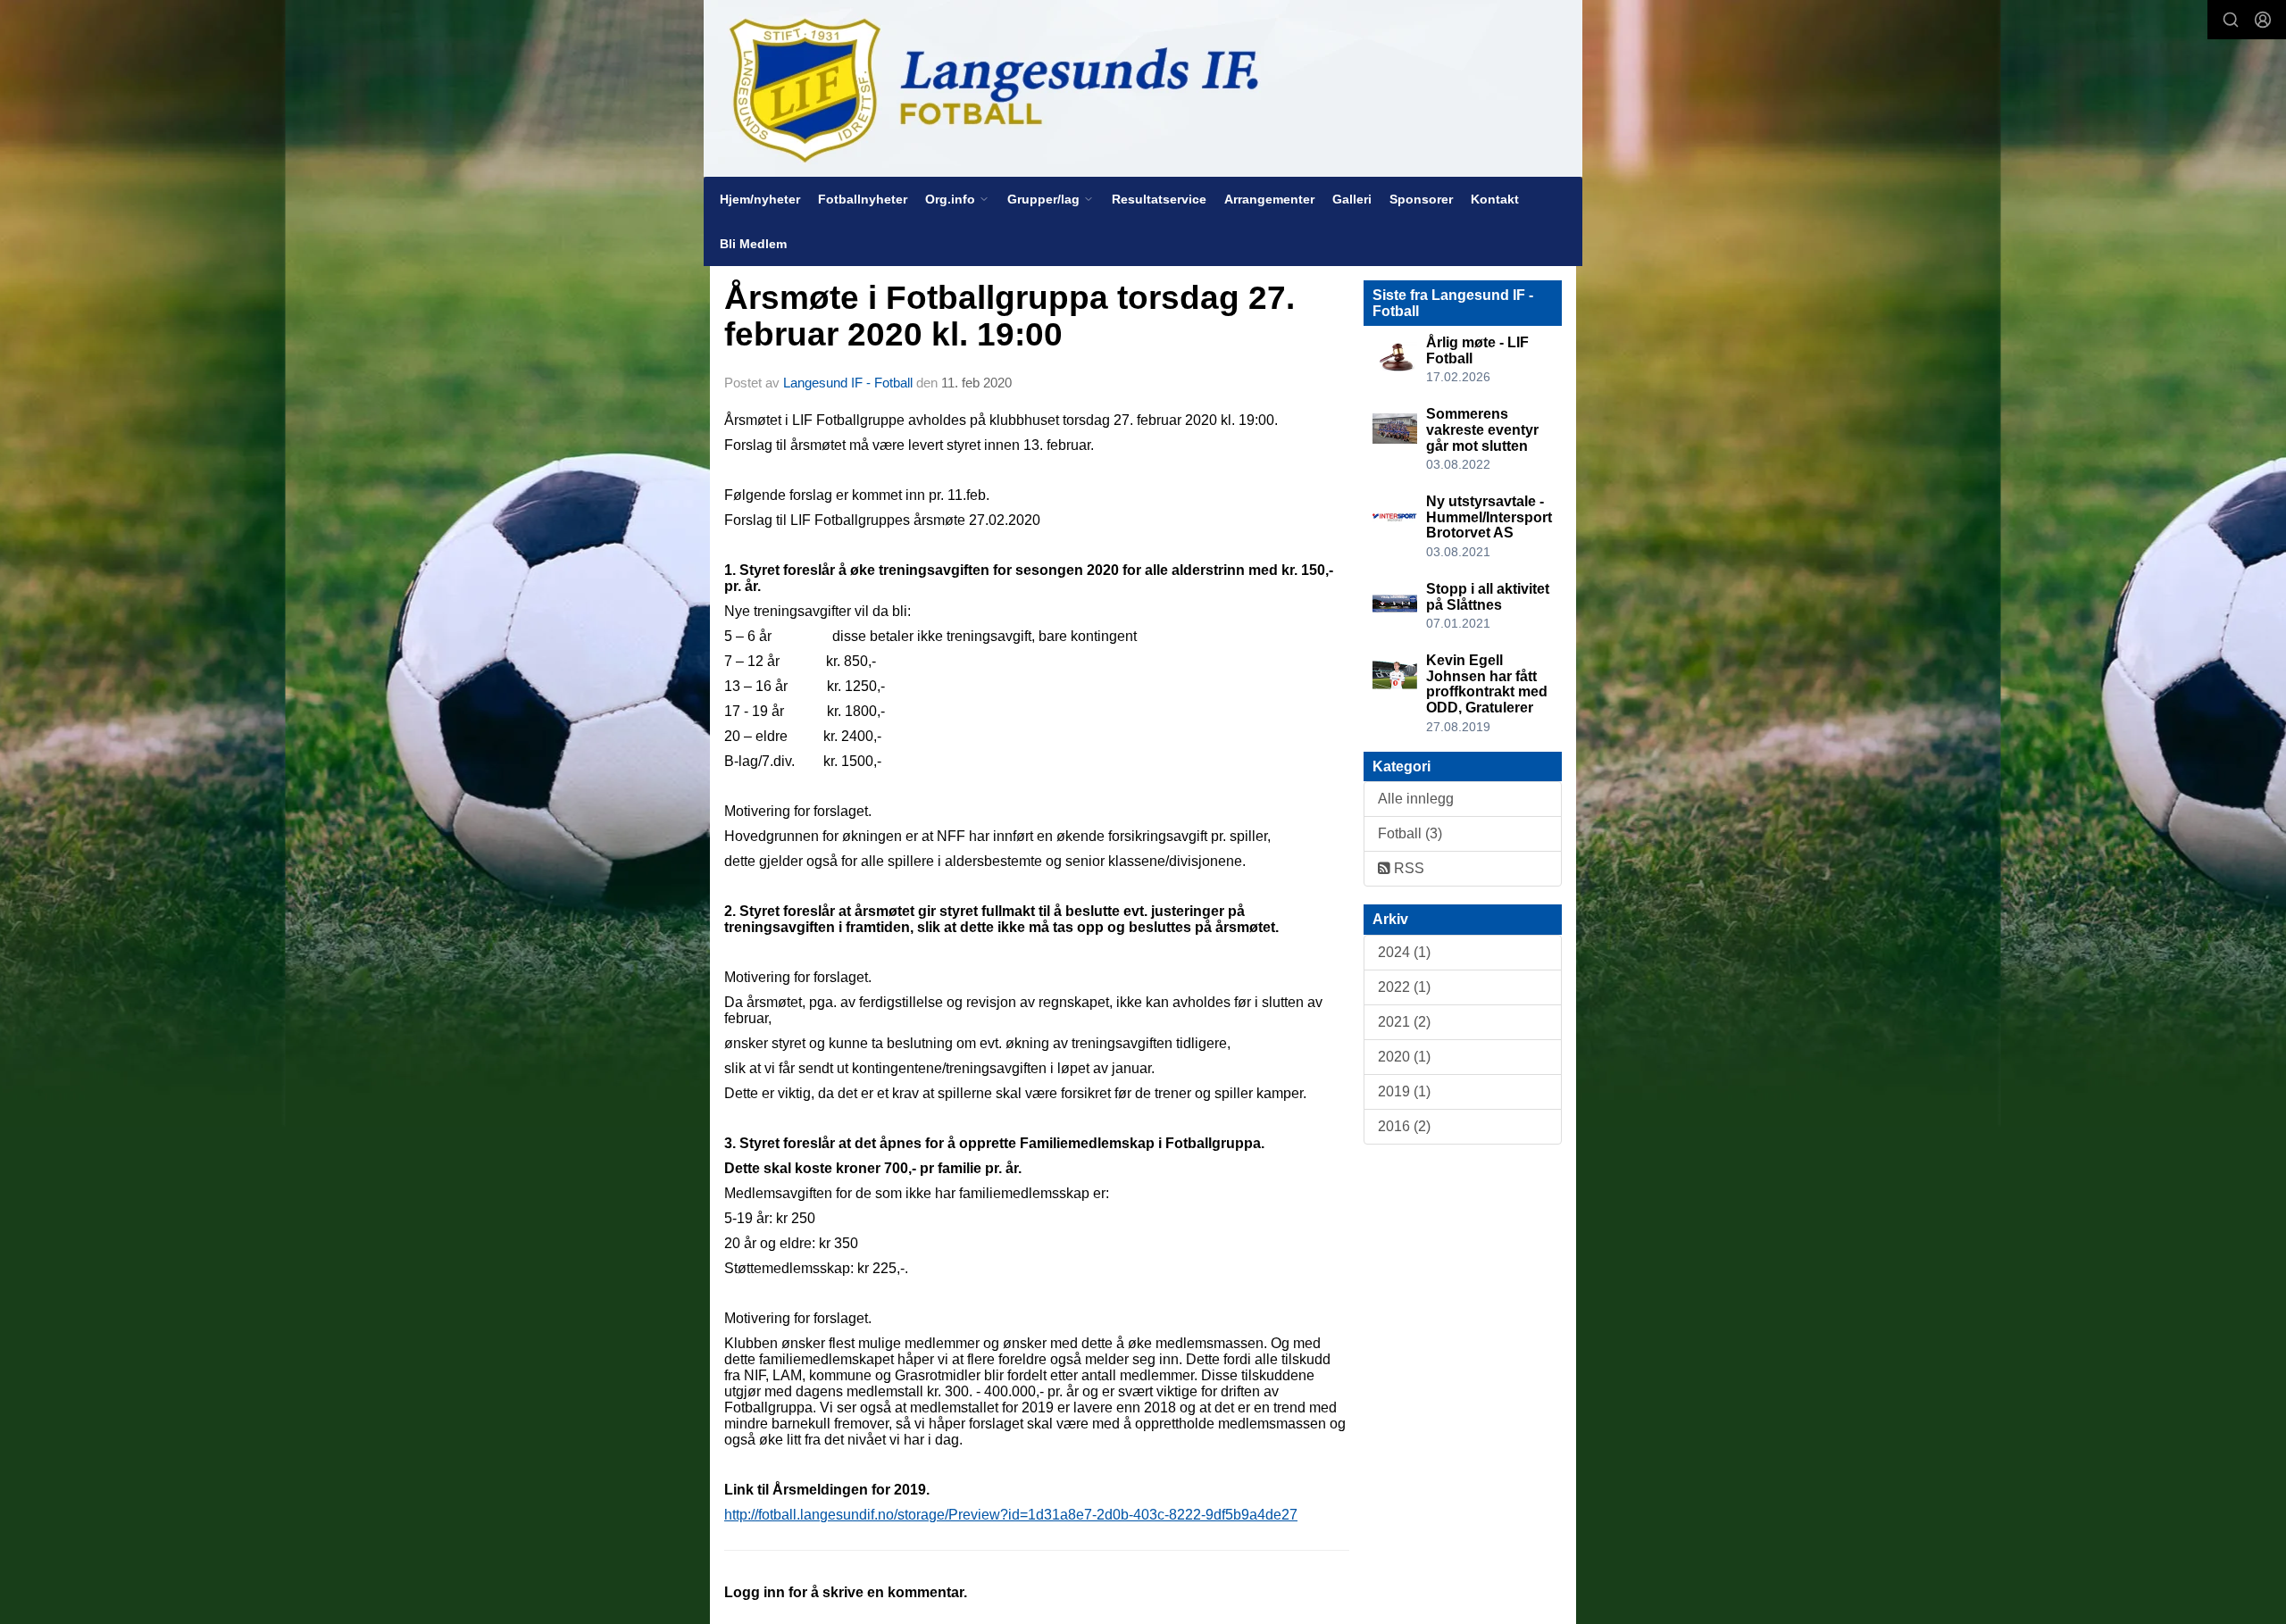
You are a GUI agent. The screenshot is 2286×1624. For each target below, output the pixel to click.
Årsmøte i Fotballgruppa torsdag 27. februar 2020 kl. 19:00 (1010, 316)
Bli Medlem (753, 244)
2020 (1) (1404, 1057)
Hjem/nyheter (760, 199)
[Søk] (2231, 20)
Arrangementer (1269, 199)
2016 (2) (1404, 1126)
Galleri (1352, 199)
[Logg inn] (2263, 20)
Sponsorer (1421, 199)
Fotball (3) (1410, 833)
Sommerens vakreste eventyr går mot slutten (1482, 429)
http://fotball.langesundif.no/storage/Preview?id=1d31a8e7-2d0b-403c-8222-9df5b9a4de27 (1011, 1515)
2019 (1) (1404, 1091)
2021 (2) (1404, 1022)
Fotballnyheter (863, 199)
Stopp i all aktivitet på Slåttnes (1488, 597)
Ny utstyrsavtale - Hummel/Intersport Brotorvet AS (1489, 517)
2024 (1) (1404, 952)
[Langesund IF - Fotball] (1143, 88)
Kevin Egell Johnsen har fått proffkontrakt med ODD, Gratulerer (1487, 684)
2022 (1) (1404, 987)
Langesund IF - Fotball (848, 383)
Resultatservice (1159, 199)
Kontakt (1495, 199)
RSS (1407, 868)
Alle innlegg (1416, 799)
